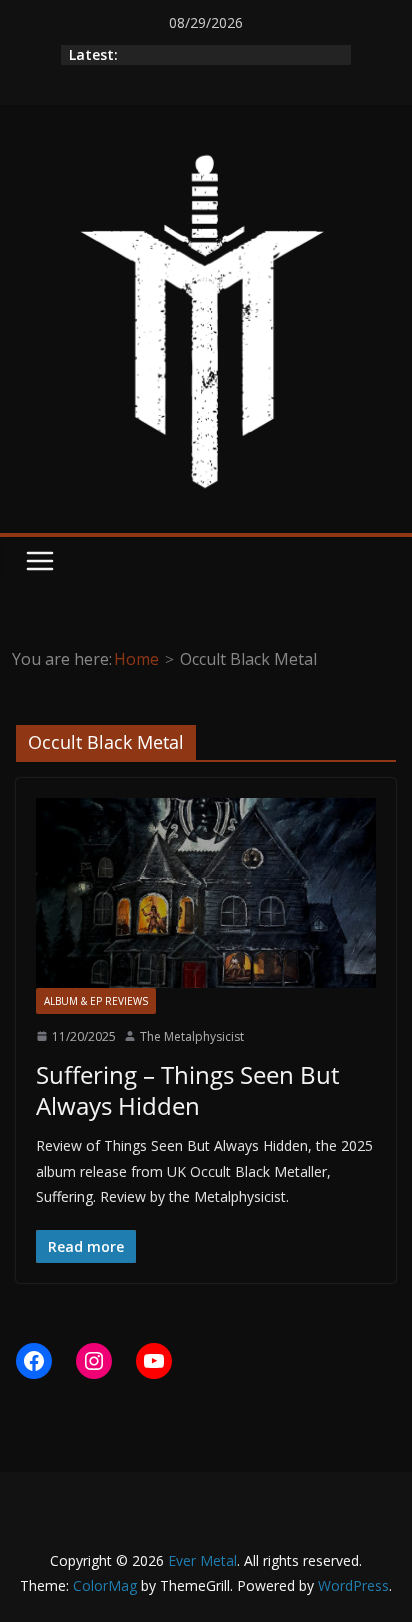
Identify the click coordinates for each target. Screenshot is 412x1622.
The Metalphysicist (192, 1036)
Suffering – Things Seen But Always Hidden (187, 1090)
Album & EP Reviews (96, 1001)
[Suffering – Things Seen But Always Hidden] (206, 892)
